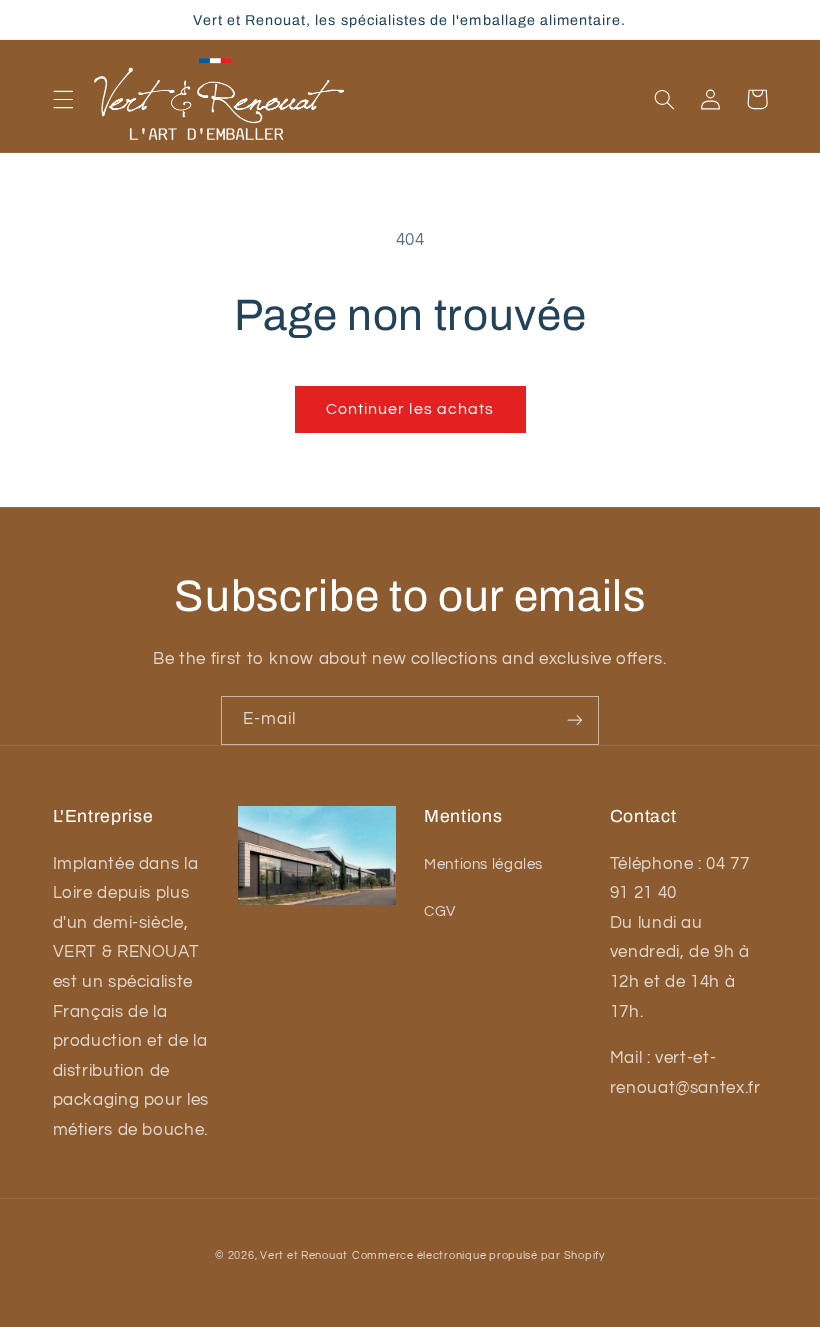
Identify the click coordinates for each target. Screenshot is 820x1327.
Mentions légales (483, 864)
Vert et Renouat (304, 1255)
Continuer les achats (410, 409)
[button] (63, 99)
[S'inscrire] (575, 720)
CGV (440, 911)
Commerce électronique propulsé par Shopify (478, 1255)
